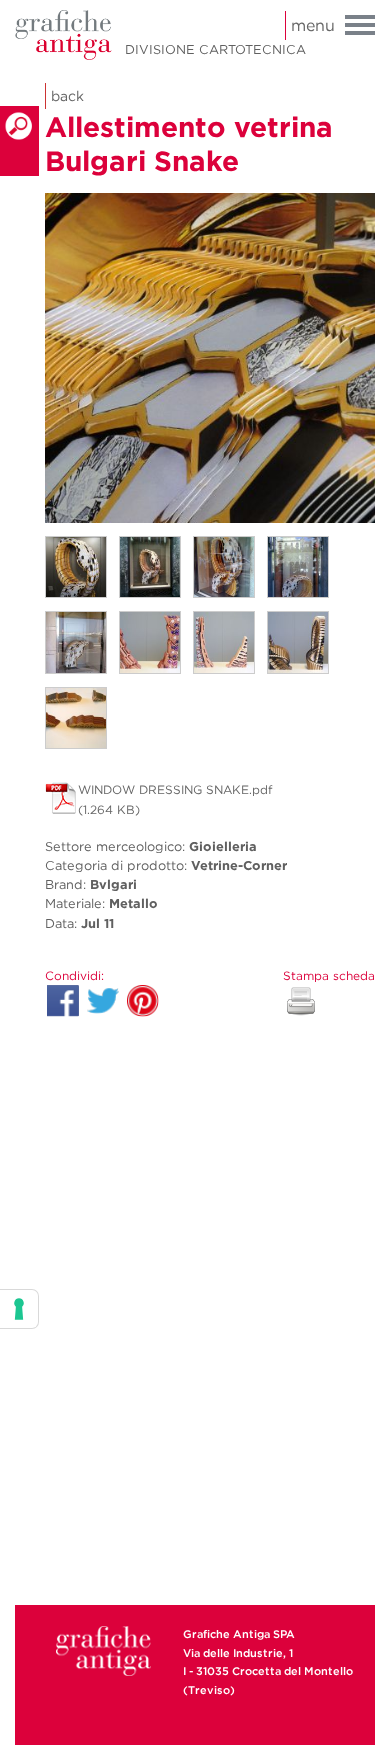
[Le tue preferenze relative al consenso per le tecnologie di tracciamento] (19, 1309)
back (67, 96)
